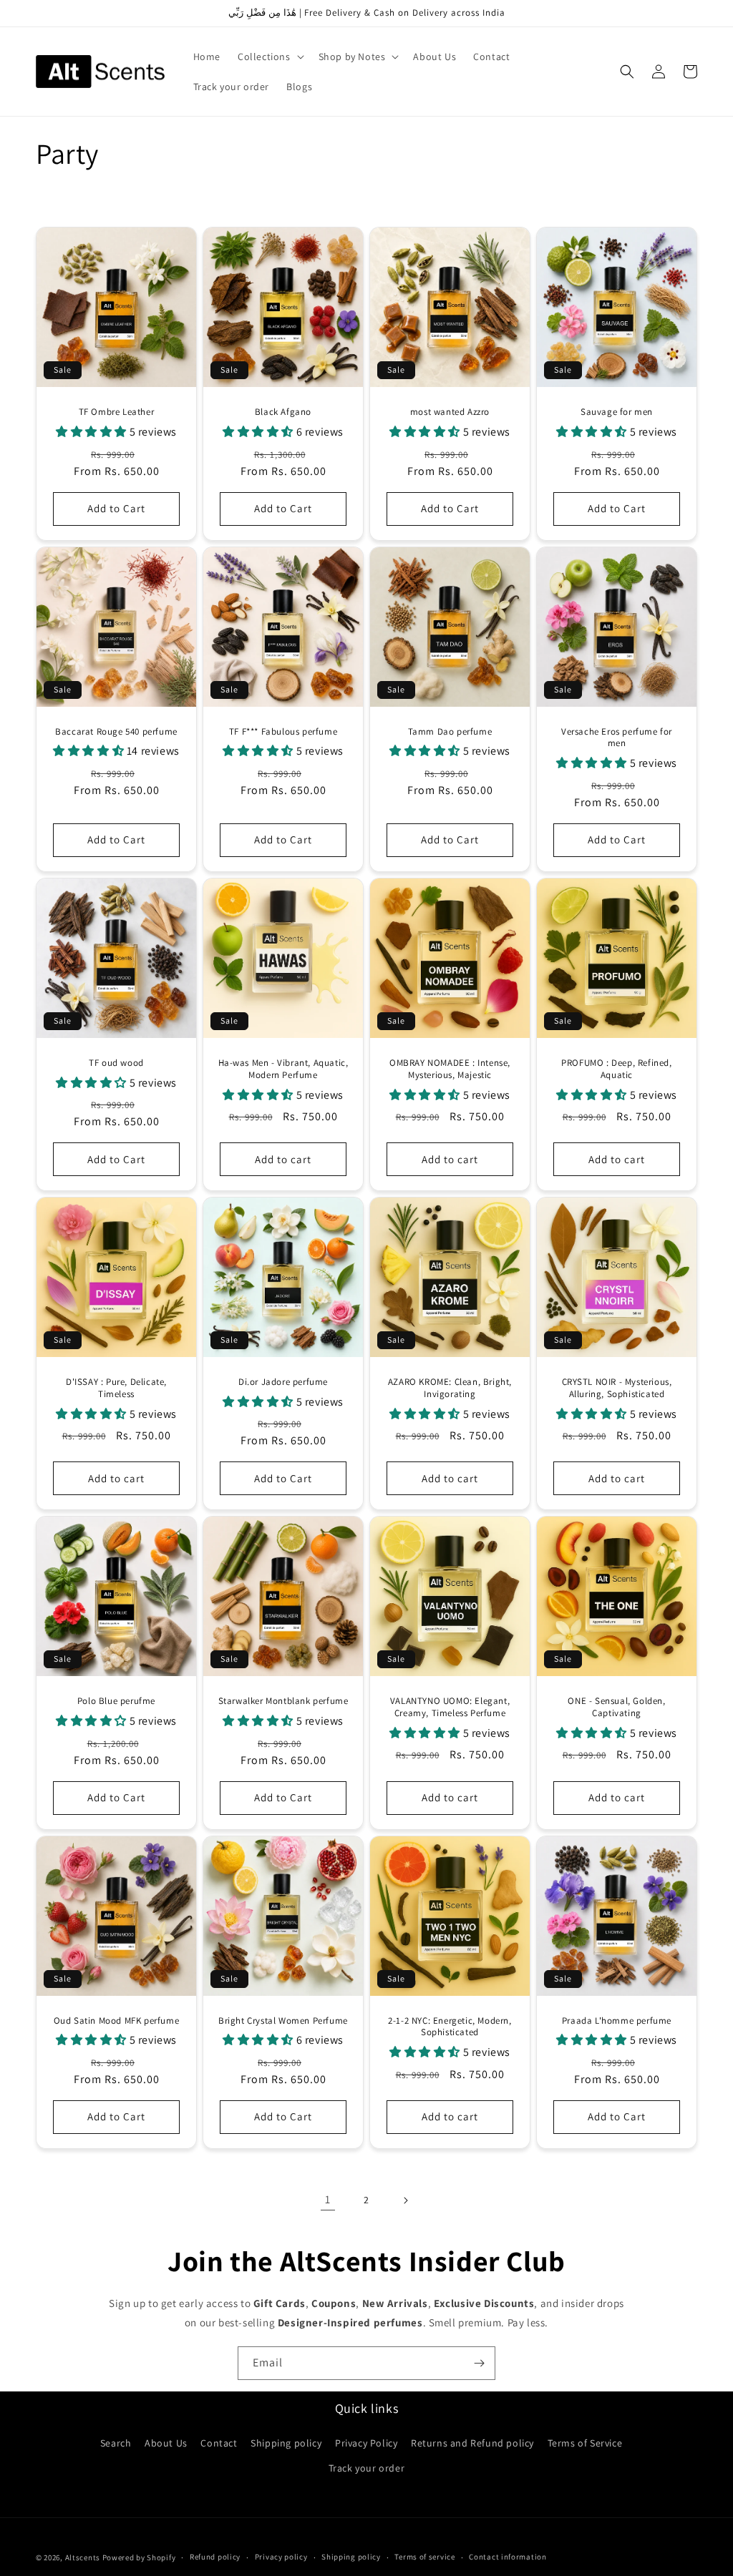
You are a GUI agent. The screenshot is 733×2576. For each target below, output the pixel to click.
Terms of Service (585, 2443)
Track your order (367, 2468)
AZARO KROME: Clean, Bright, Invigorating (450, 1388)
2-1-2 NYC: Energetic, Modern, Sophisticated (450, 2027)
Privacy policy (281, 2557)
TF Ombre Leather (117, 412)
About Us (166, 2443)
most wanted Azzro (450, 412)
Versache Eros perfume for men (617, 738)
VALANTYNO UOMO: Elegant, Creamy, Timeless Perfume (450, 1707)
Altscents (83, 2557)
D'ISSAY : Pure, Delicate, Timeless (116, 1388)
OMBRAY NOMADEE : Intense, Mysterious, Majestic (450, 1069)
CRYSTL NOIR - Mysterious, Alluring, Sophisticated (617, 1388)
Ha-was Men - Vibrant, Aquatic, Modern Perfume (283, 1069)
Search (116, 2443)
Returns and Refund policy (472, 2443)
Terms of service (424, 2557)
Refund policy (215, 2557)
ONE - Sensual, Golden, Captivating (616, 1707)
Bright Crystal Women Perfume (283, 2021)
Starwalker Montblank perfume (283, 1701)
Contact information (508, 2557)
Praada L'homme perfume (617, 2021)
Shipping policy (286, 2443)
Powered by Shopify (139, 2557)
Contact (219, 2443)
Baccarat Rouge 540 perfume (116, 732)
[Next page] (405, 2200)
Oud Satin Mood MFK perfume (117, 2021)
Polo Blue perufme (116, 1701)
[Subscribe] (479, 2363)
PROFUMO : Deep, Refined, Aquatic (616, 1069)
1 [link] (328, 2199)
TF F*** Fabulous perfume (283, 732)
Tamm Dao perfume (450, 732)
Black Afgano (283, 412)
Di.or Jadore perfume (283, 1382)
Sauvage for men (617, 412)
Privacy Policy (366, 2443)
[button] (270, 57)
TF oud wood (116, 1063)
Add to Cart (116, 508)
